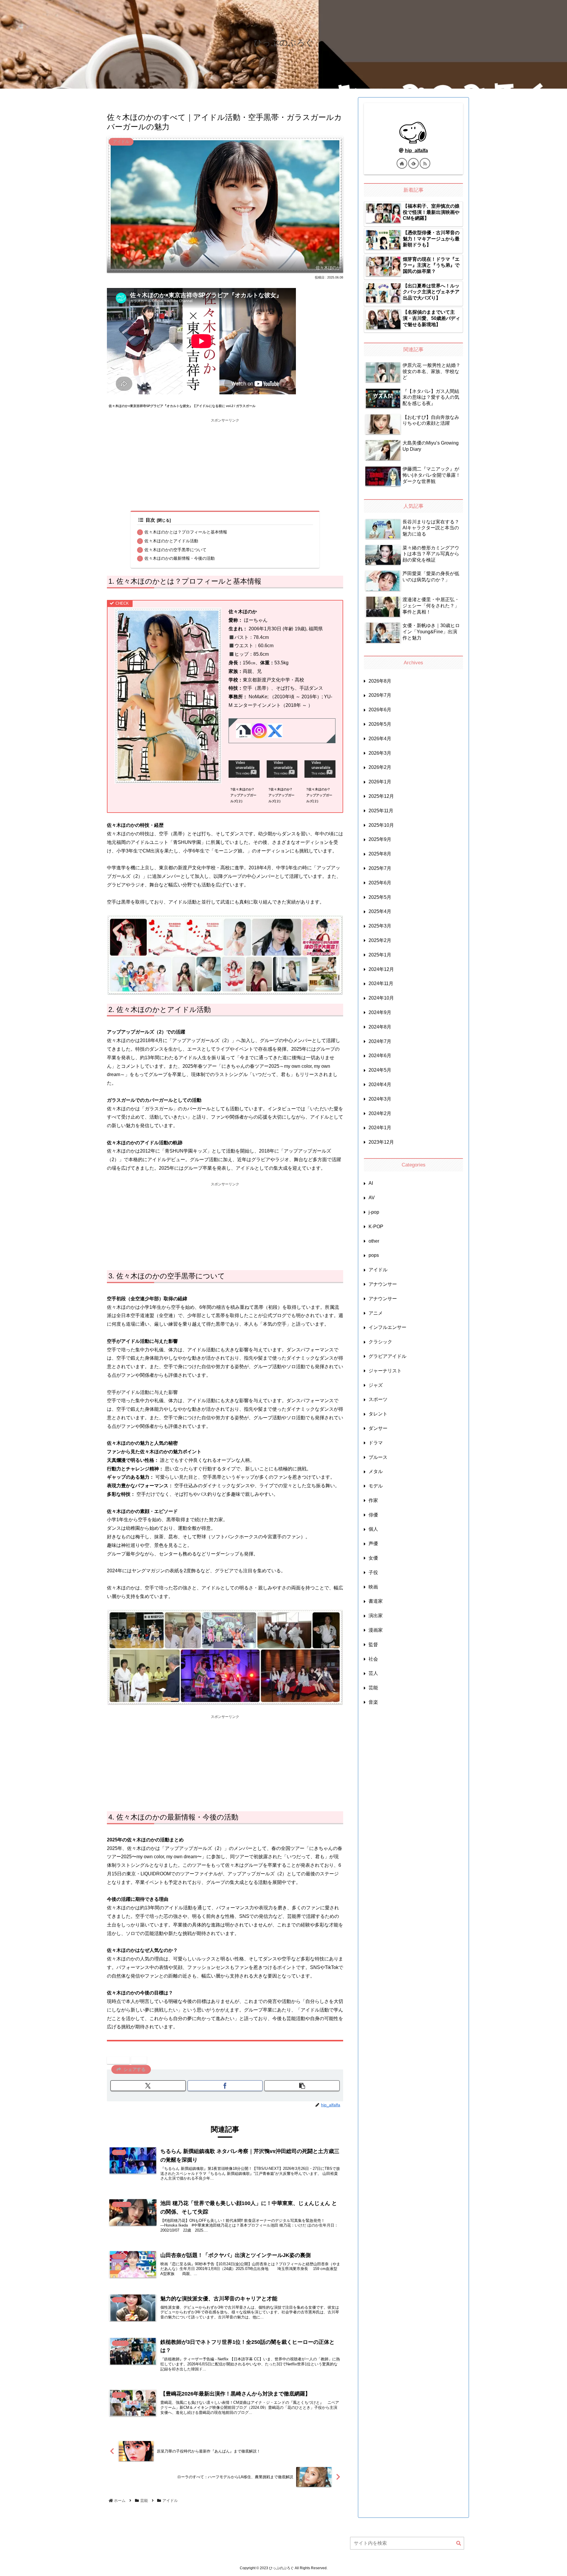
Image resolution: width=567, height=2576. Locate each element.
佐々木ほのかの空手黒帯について (175, 550)
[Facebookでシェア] (225, 2086)
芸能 (141, 2060)
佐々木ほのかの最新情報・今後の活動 (180, 558)
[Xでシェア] (148, 2086)
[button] (302, 2086)
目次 (150, 520)
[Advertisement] (225, 465)
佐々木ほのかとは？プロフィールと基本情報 (186, 532)
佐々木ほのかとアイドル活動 (171, 541)
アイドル (121, 2060)
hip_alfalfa (416, 150)
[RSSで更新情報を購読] (425, 163)
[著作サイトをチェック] (402, 163)
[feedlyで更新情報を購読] (413, 163)
